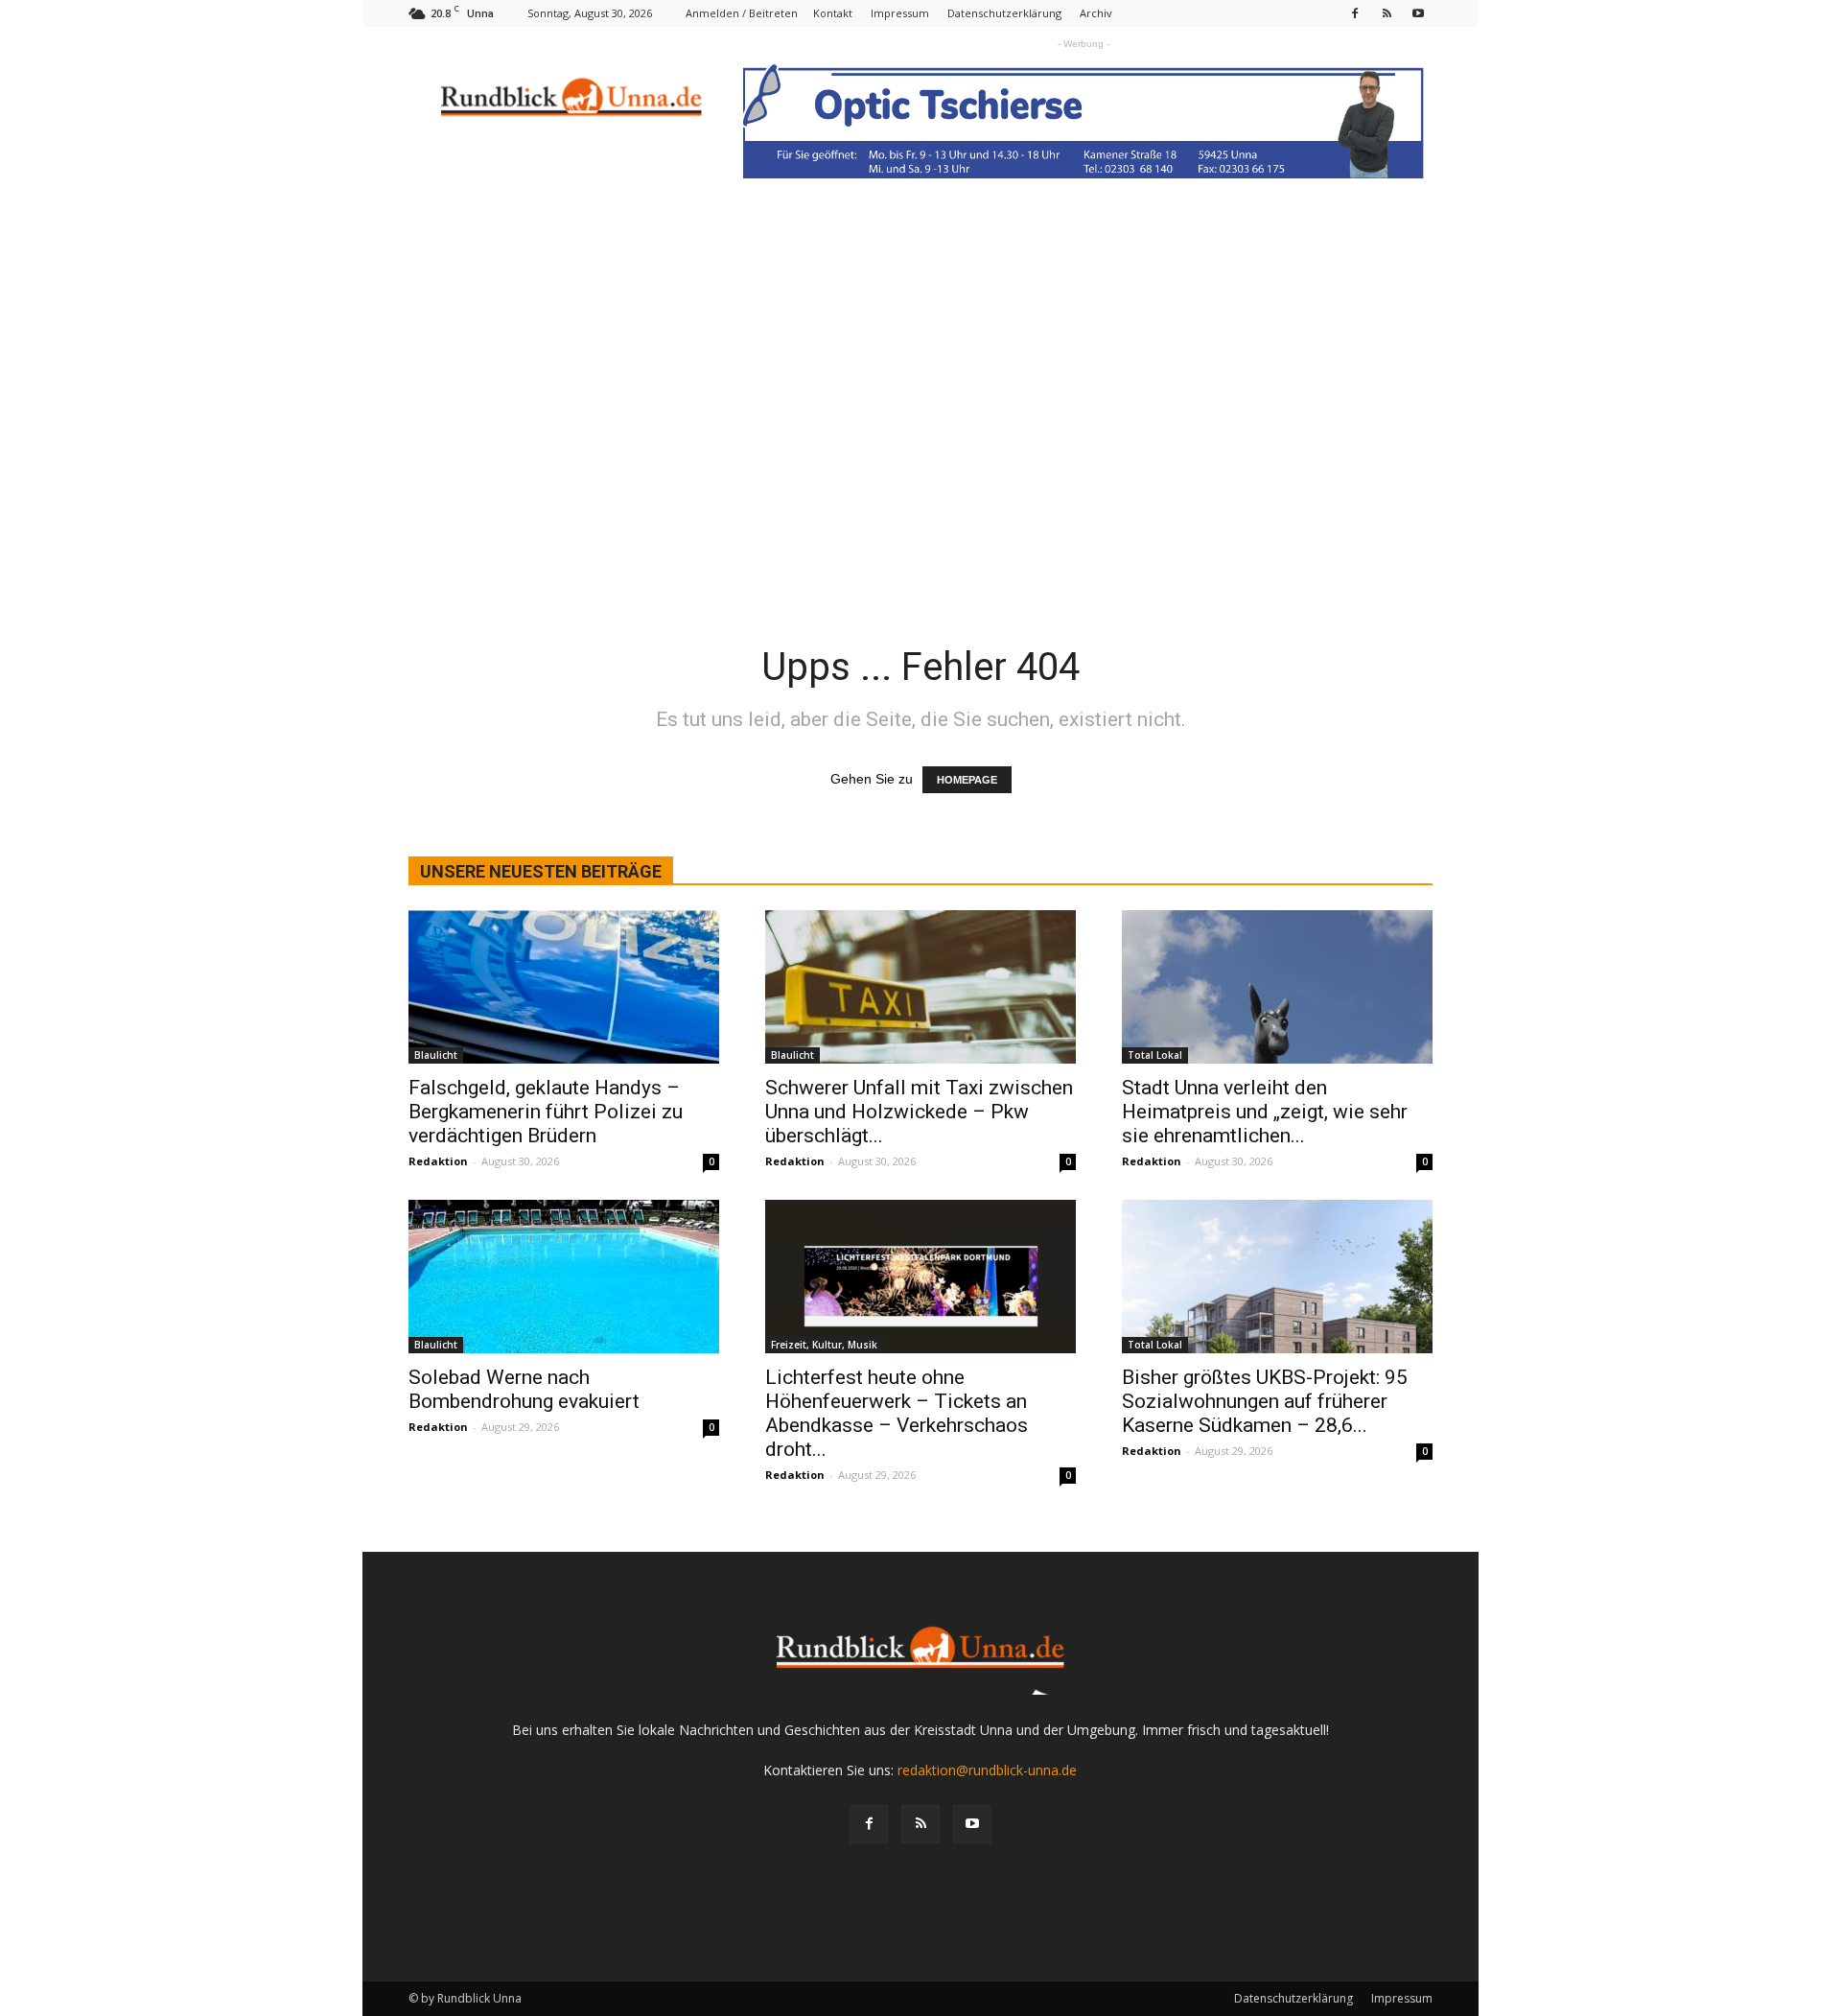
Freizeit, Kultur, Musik (824, 1345)
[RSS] (1387, 13)
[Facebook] (1355, 13)
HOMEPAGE (967, 780)
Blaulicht (436, 1055)
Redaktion (438, 1161)
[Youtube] (1418, 13)
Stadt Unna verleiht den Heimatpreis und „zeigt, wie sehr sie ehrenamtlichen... (1265, 1112)
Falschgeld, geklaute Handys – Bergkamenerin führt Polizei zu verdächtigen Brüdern (546, 1112)
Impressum (900, 13)
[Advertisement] (920, 452)
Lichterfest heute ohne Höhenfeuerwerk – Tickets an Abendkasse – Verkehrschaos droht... (897, 1413)
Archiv (1096, 13)
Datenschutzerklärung (1004, 13)
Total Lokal (1155, 1055)
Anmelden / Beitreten (742, 13)
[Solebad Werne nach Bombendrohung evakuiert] (564, 1277)
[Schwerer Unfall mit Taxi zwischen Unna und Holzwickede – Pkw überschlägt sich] (920, 987)
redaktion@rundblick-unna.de (987, 1770)
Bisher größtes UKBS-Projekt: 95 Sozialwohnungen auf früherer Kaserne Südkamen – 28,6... (1265, 1401)
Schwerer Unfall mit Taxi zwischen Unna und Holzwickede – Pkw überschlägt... (919, 1112)
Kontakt (833, 13)
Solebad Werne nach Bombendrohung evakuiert (524, 1389)
